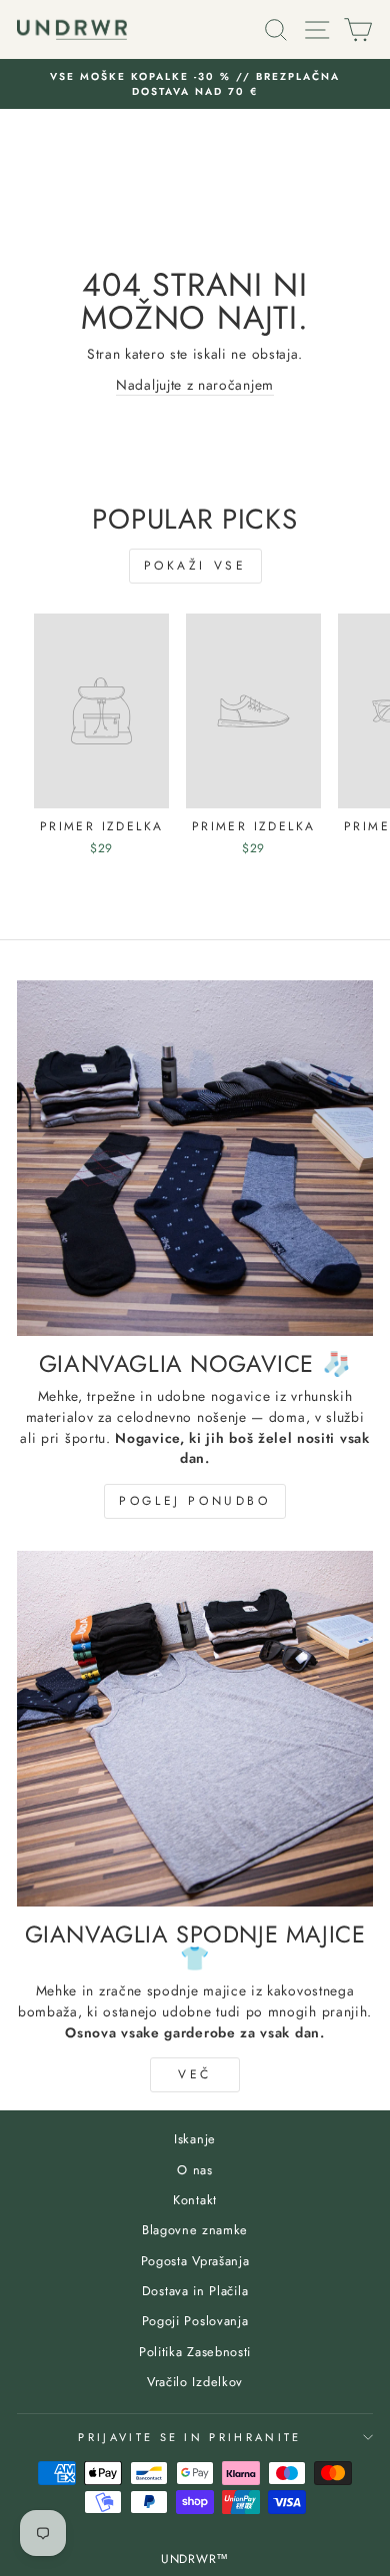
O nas (194, 2170)
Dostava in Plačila (195, 2291)
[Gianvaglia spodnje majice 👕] (195, 1729)
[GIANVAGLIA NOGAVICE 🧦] (195, 1158)
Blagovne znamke (195, 2230)
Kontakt (195, 2200)
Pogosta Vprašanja (195, 2261)
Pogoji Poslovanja (195, 2321)
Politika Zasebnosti (195, 2352)
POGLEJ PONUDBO (194, 1501)
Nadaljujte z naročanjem (195, 385)
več (195, 2074)
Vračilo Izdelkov (195, 2382)
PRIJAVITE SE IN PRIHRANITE (189, 2437)
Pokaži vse (195, 566)
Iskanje (195, 2139)
